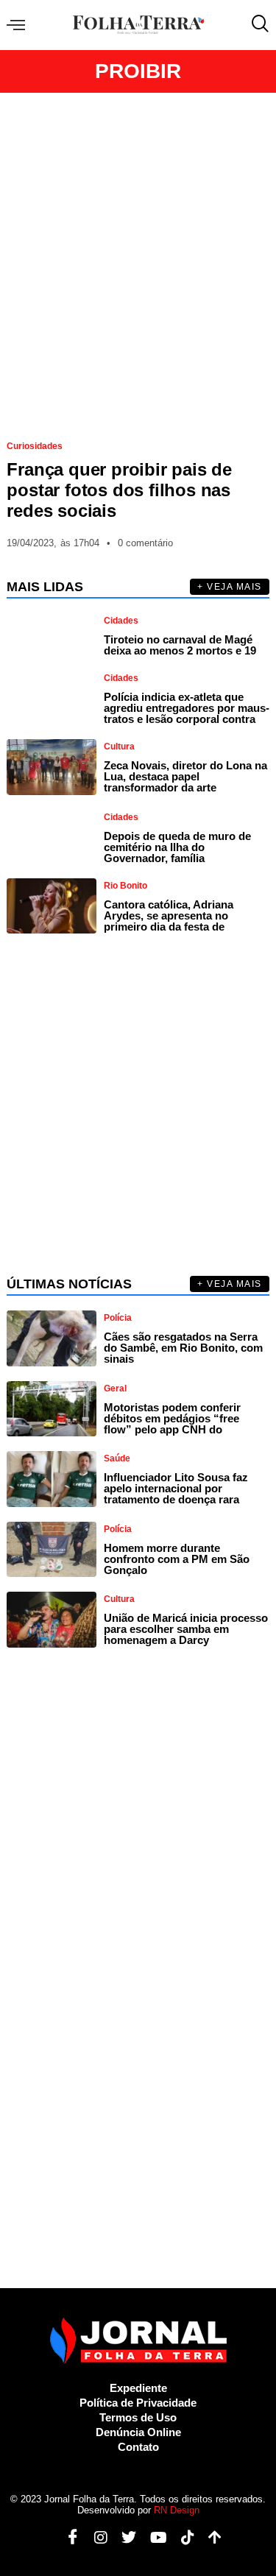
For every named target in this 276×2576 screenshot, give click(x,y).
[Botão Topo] (209, 2538)
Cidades (121, 621)
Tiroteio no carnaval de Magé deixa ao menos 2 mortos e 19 (180, 645)
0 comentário (145, 543)
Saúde (117, 1458)
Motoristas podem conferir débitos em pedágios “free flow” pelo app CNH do (172, 1418)
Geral (115, 1388)
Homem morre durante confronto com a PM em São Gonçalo (177, 1559)
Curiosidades (35, 446)
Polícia (118, 1318)
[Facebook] (67, 2538)
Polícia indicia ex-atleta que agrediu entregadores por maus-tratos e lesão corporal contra (187, 708)
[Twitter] (123, 2538)
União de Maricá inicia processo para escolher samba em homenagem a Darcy (186, 1629)
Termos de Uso (138, 2417)
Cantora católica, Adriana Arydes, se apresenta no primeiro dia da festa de (169, 915)
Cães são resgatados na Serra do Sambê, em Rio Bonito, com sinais (183, 1348)
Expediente (138, 2388)
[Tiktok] (182, 2538)
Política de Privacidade (138, 2403)
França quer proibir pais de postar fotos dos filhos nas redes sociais (119, 490)
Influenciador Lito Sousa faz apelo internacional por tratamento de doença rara (176, 1488)
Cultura (119, 747)
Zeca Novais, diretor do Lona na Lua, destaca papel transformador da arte (185, 776)
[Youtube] (153, 2538)
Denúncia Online (138, 2432)
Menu (20, 25)
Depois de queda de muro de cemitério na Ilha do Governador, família (177, 847)
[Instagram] (95, 2538)
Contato (138, 2447)
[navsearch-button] (257, 25)
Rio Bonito (125, 886)
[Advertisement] (138, 260)
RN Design (177, 2510)
